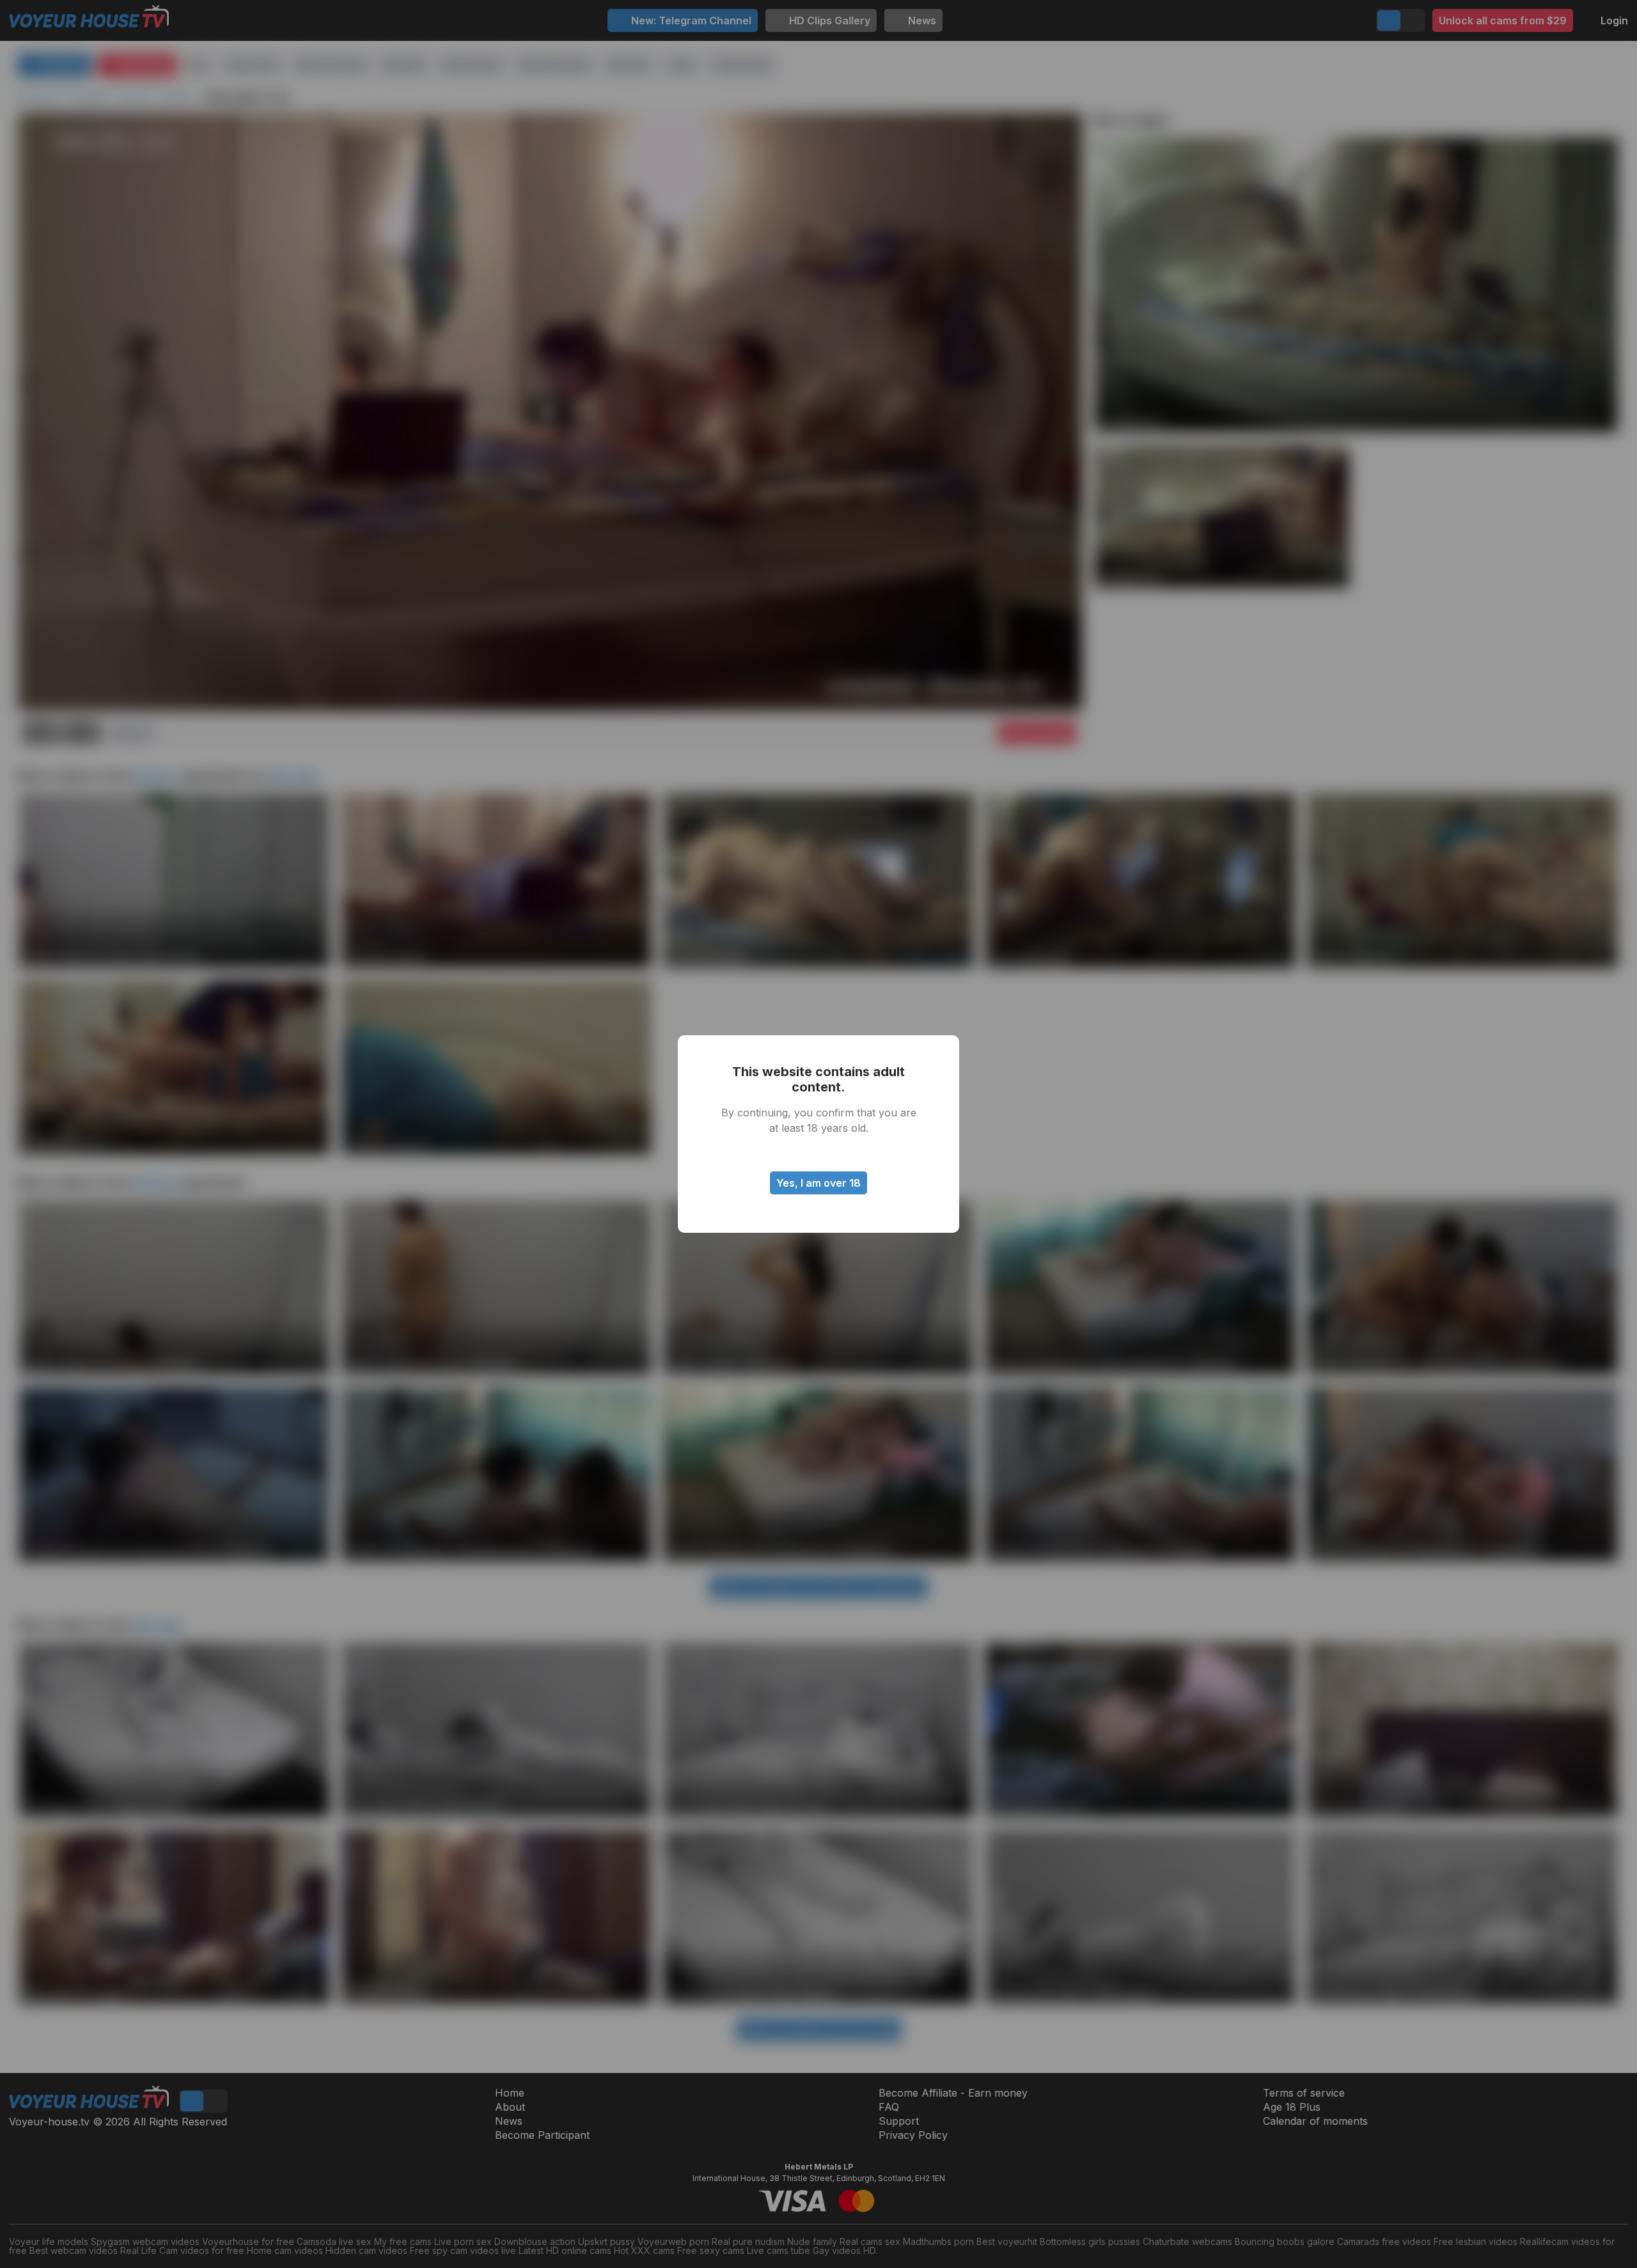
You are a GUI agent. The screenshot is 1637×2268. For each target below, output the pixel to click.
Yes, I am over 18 (818, 1183)
